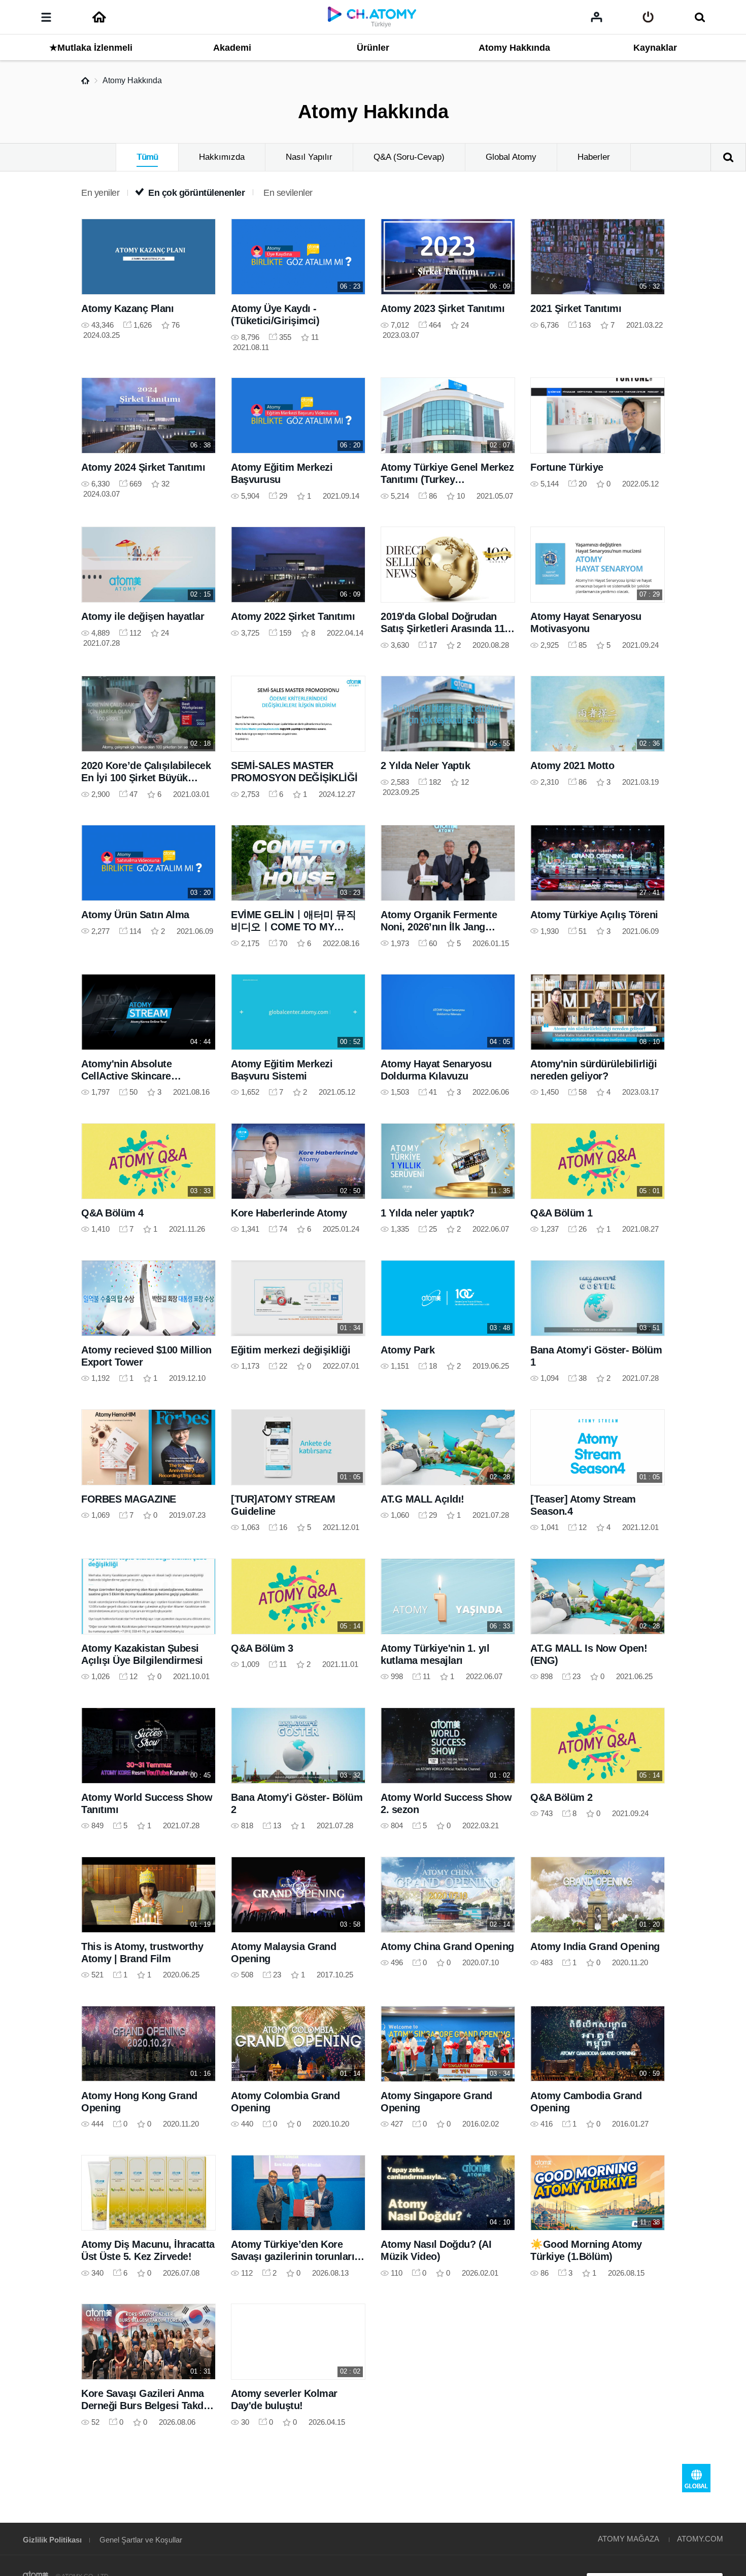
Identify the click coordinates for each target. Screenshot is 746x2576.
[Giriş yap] (648, 17)
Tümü (147, 157)
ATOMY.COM (700, 2539)
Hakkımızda (222, 157)
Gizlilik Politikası (52, 2540)
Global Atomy (511, 157)
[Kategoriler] (46, 17)
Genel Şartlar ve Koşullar (141, 2540)
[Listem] (597, 17)
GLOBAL (696, 2478)
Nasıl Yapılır (309, 157)
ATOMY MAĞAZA (629, 2539)
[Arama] (700, 17)
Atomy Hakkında (132, 80)
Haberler (594, 157)
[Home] (99, 17)
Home (85, 81)
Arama (728, 157)
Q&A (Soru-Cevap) (409, 157)
